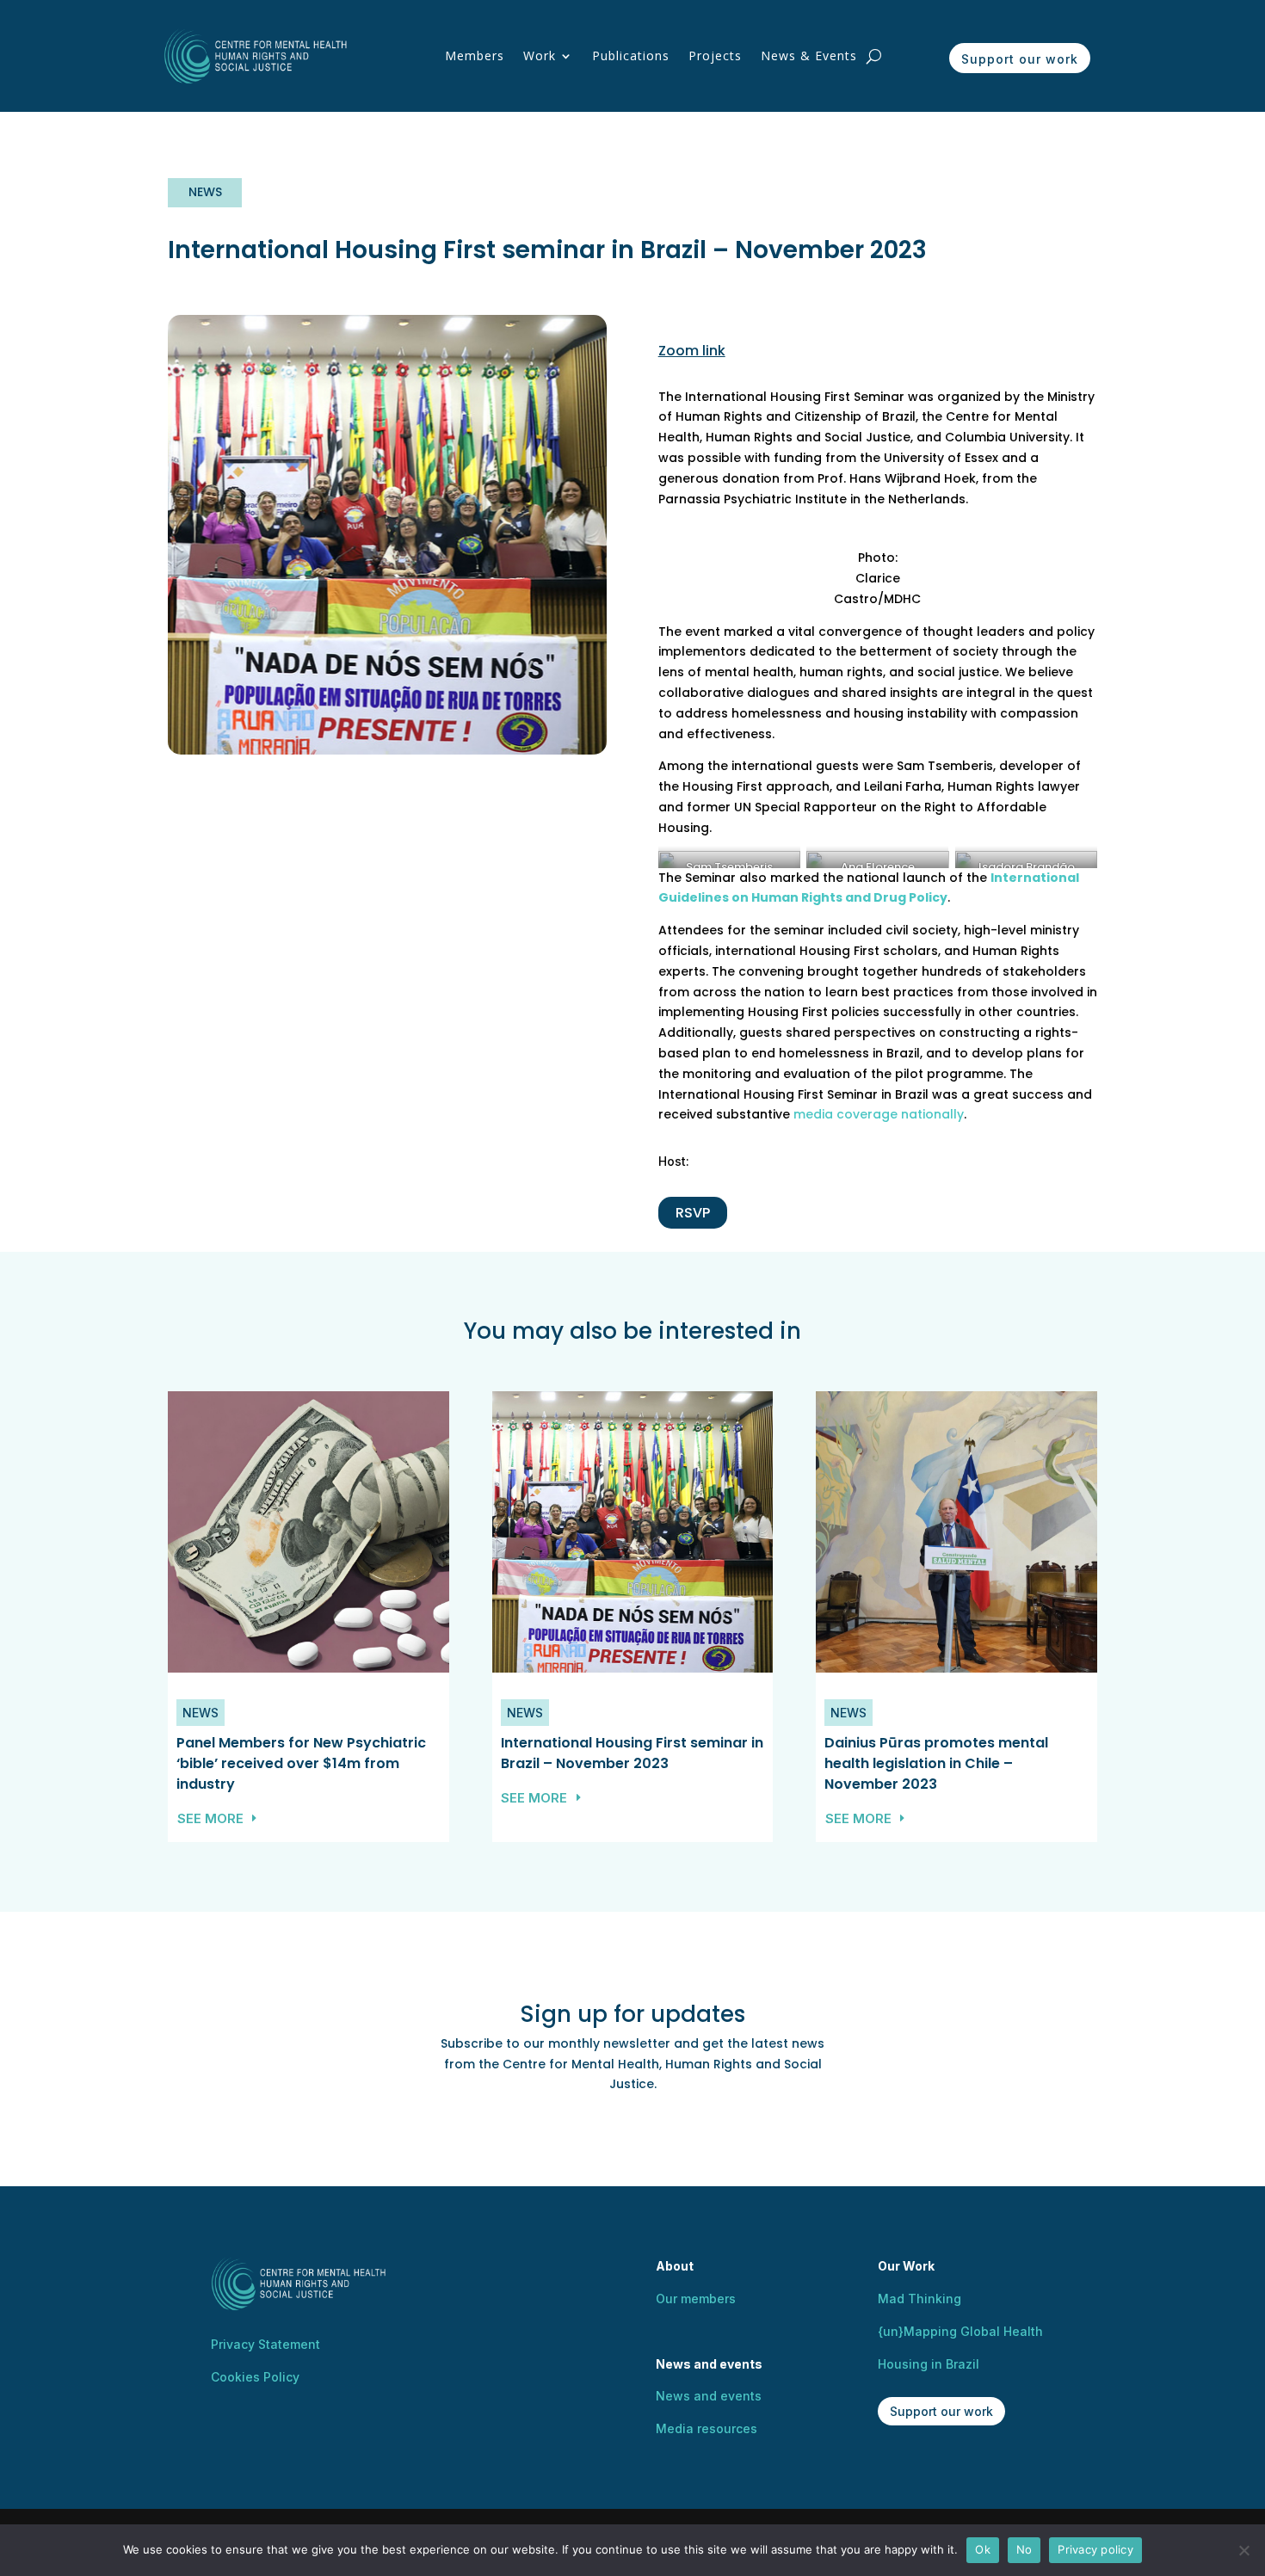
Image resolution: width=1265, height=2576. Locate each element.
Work (540, 55)
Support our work (1020, 59)
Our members (696, 2299)
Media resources (707, 2428)
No (1024, 2549)
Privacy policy (1095, 2549)
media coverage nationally (879, 1114)
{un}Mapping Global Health (960, 2331)
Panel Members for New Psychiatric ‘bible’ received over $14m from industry (301, 1763)
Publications (631, 55)
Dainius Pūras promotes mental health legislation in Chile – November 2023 (936, 1763)
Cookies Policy (255, 2377)
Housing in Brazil (929, 2364)
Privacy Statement (265, 2344)
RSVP (693, 1213)
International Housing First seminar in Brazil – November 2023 (632, 1753)
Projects (715, 55)
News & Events (809, 55)
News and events (709, 2396)
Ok (983, 2549)
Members (475, 55)
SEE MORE (210, 1818)
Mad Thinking (919, 2299)
